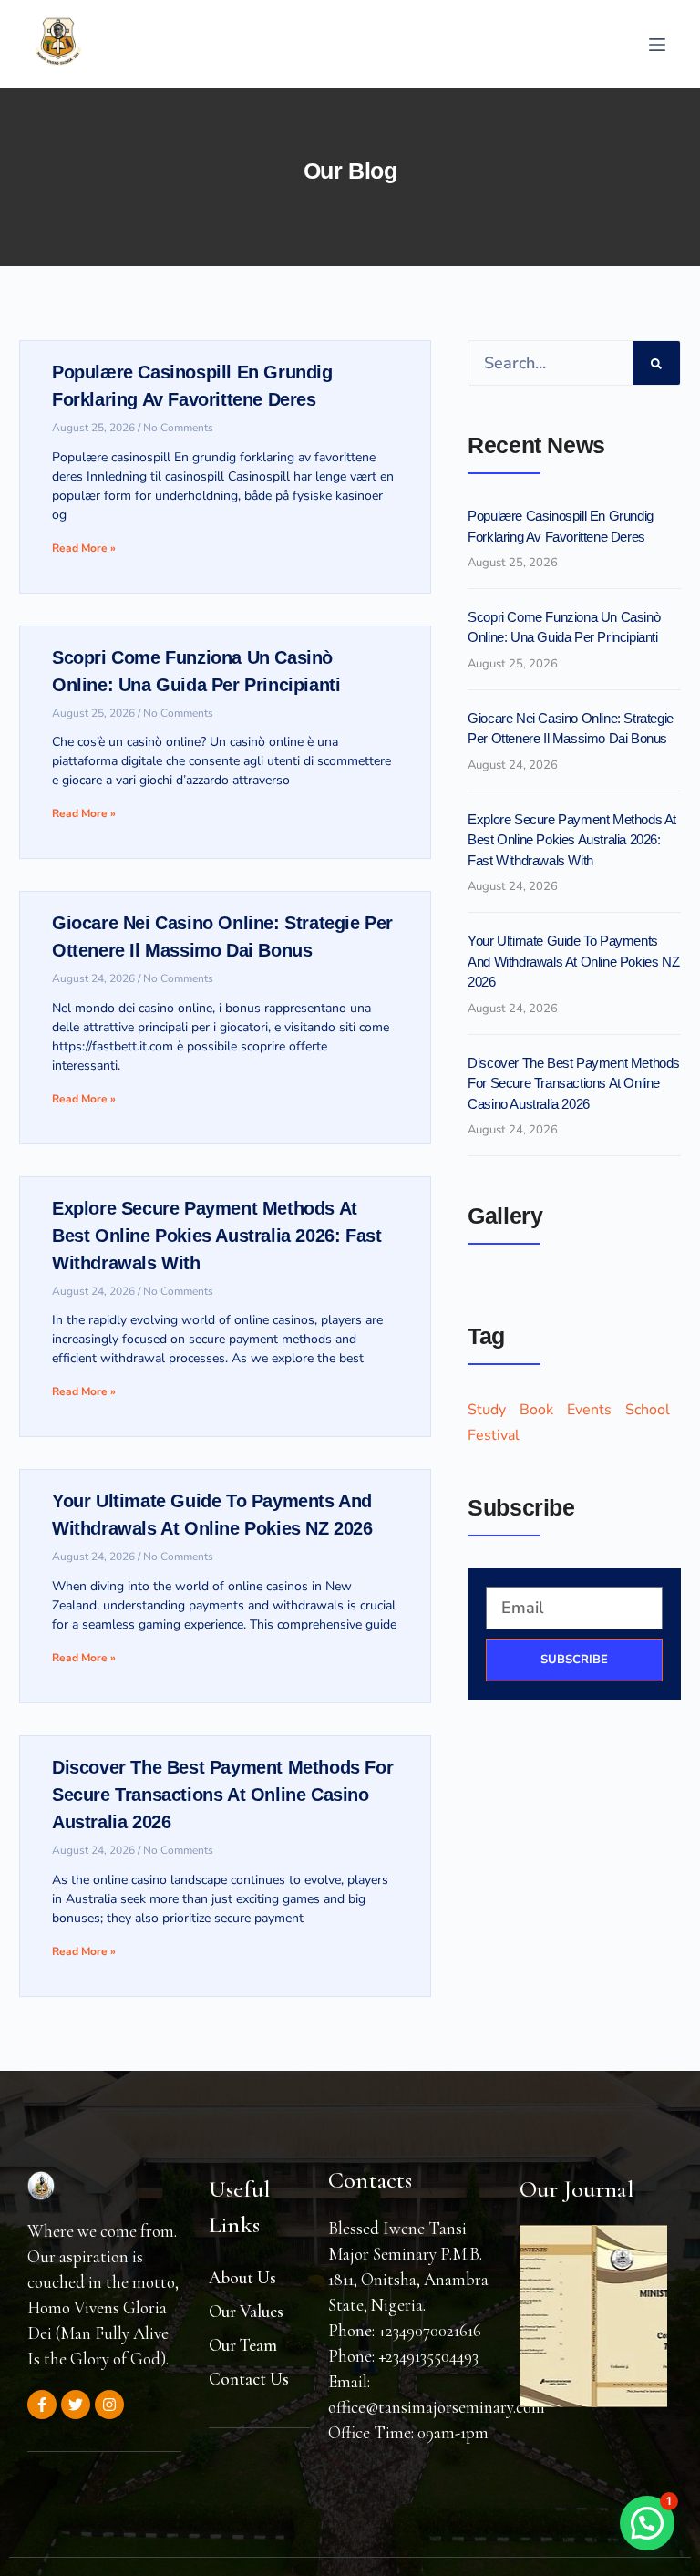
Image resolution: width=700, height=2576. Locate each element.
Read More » (84, 548)
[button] (647, 2523)
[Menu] (657, 45)
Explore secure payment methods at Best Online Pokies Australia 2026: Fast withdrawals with (216, 1236)
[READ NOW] (593, 2316)
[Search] (656, 363)
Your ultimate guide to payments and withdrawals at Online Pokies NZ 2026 (573, 961)
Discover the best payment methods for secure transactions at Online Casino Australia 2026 (222, 1795)
